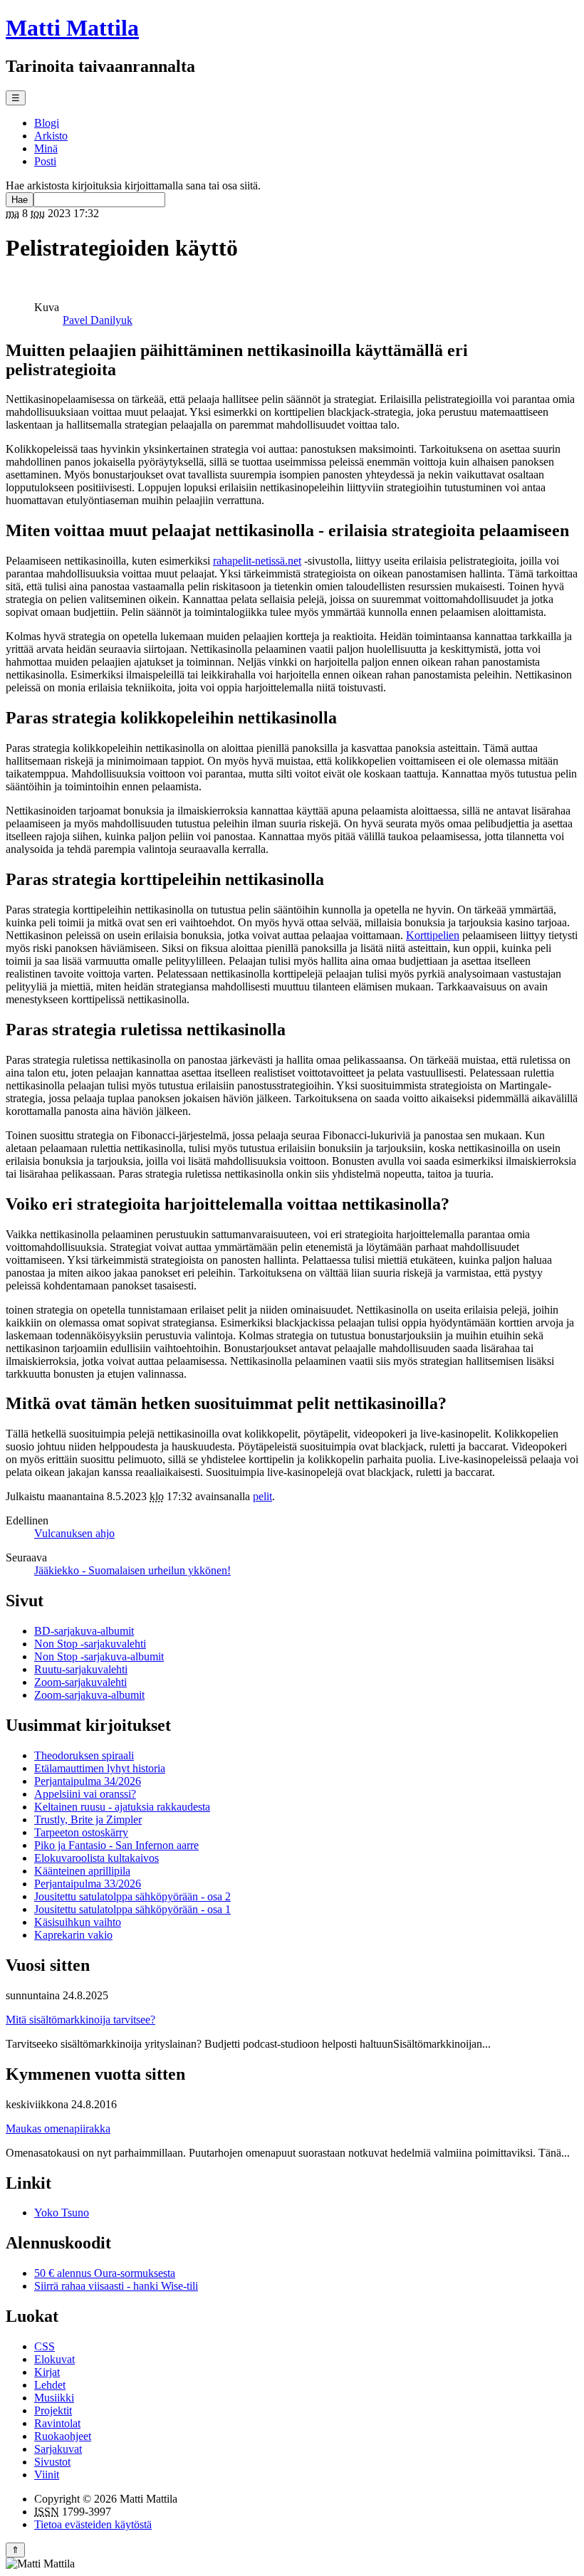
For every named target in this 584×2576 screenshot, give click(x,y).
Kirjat (47, 2372)
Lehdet (50, 2385)
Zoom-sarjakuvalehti (80, 1682)
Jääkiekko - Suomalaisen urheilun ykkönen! (132, 1570)
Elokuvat (54, 2359)
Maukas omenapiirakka (58, 2129)
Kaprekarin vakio (73, 1935)
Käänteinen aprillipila (82, 1871)
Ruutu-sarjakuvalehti (81, 1669)
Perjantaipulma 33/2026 (88, 1884)
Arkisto (51, 136)
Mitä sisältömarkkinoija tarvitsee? (80, 2020)
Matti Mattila (72, 28)
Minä (46, 148)
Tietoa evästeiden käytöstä (93, 2524)
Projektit (53, 2410)
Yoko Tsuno (62, 2213)
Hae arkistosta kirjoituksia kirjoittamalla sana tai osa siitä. (133, 185)
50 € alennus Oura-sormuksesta (105, 2273)
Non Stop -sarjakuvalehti (90, 1644)
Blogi (47, 123)
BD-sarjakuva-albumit (84, 1631)
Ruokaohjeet (63, 2436)
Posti (45, 161)
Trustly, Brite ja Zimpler (88, 1820)
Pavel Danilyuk (98, 320)
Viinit (47, 2475)
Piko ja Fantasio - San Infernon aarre (116, 1845)
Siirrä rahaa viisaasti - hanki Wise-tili (116, 2286)
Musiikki (54, 2398)
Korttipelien (433, 935)
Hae (20, 200)
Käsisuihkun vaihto (78, 1922)
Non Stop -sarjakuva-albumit (99, 1656)
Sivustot (52, 2462)
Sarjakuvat (58, 2449)
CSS (45, 2346)
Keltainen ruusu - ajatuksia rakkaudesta (122, 1807)
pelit (262, 1496)
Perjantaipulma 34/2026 (88, 1781)
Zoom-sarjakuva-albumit (89, 1695)
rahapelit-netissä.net (257, 561)
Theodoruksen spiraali (84, 1755)
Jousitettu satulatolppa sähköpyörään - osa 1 (132, 1909)
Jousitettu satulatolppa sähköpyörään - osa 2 (132, 1896)
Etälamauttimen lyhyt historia (100, 1768)
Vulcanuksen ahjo (74, 1533)
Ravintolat (57, 2423)
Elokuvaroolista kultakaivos (97, 1858)
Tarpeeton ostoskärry (81, 1832)
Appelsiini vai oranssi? (85, 1794)
